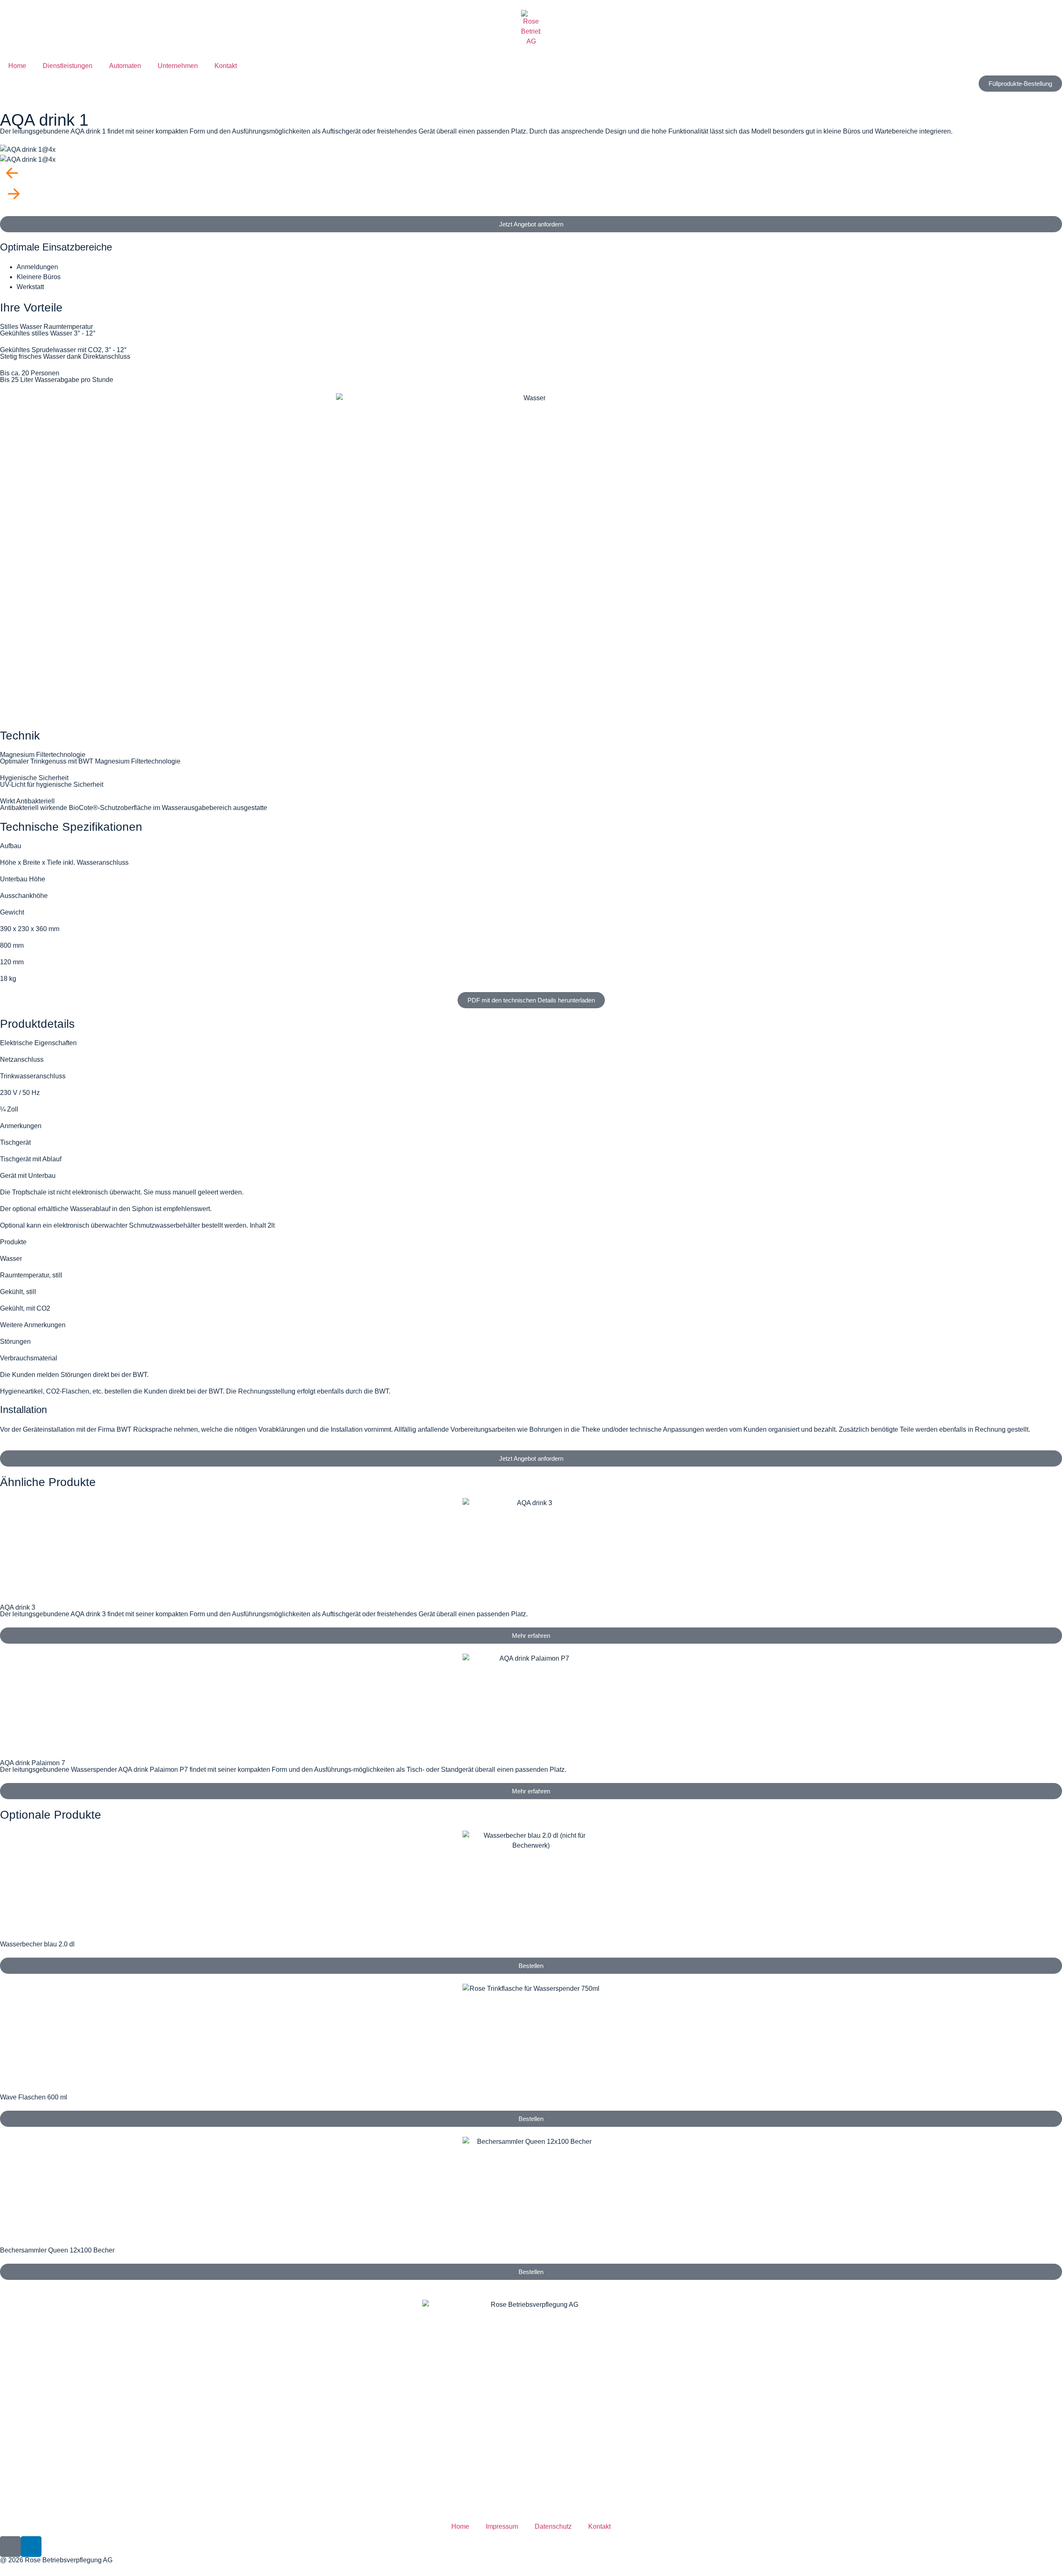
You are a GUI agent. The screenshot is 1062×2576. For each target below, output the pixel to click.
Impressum (502, 2526)
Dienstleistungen (68, 66)
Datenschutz (553, 2526)
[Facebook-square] (10, 2547)
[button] (531, 175)
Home (17, 66)
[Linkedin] (31, 2547)
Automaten (125, 66)
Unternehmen (178, 66)
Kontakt (226, 66)
